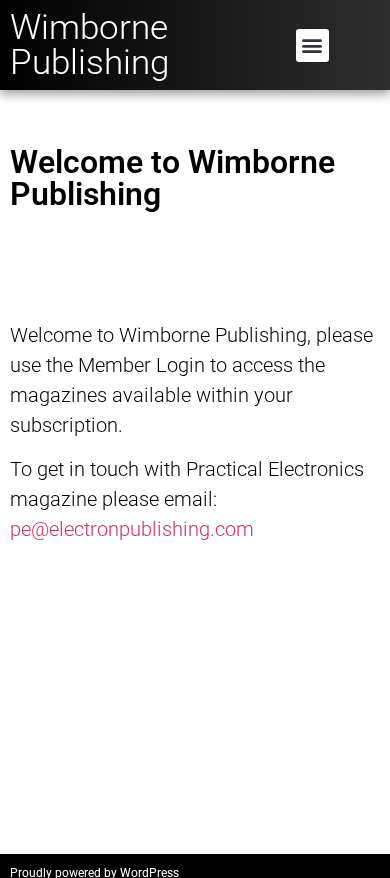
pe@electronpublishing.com (132, 529)
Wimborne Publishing (89, 45)
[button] (312, 45)
